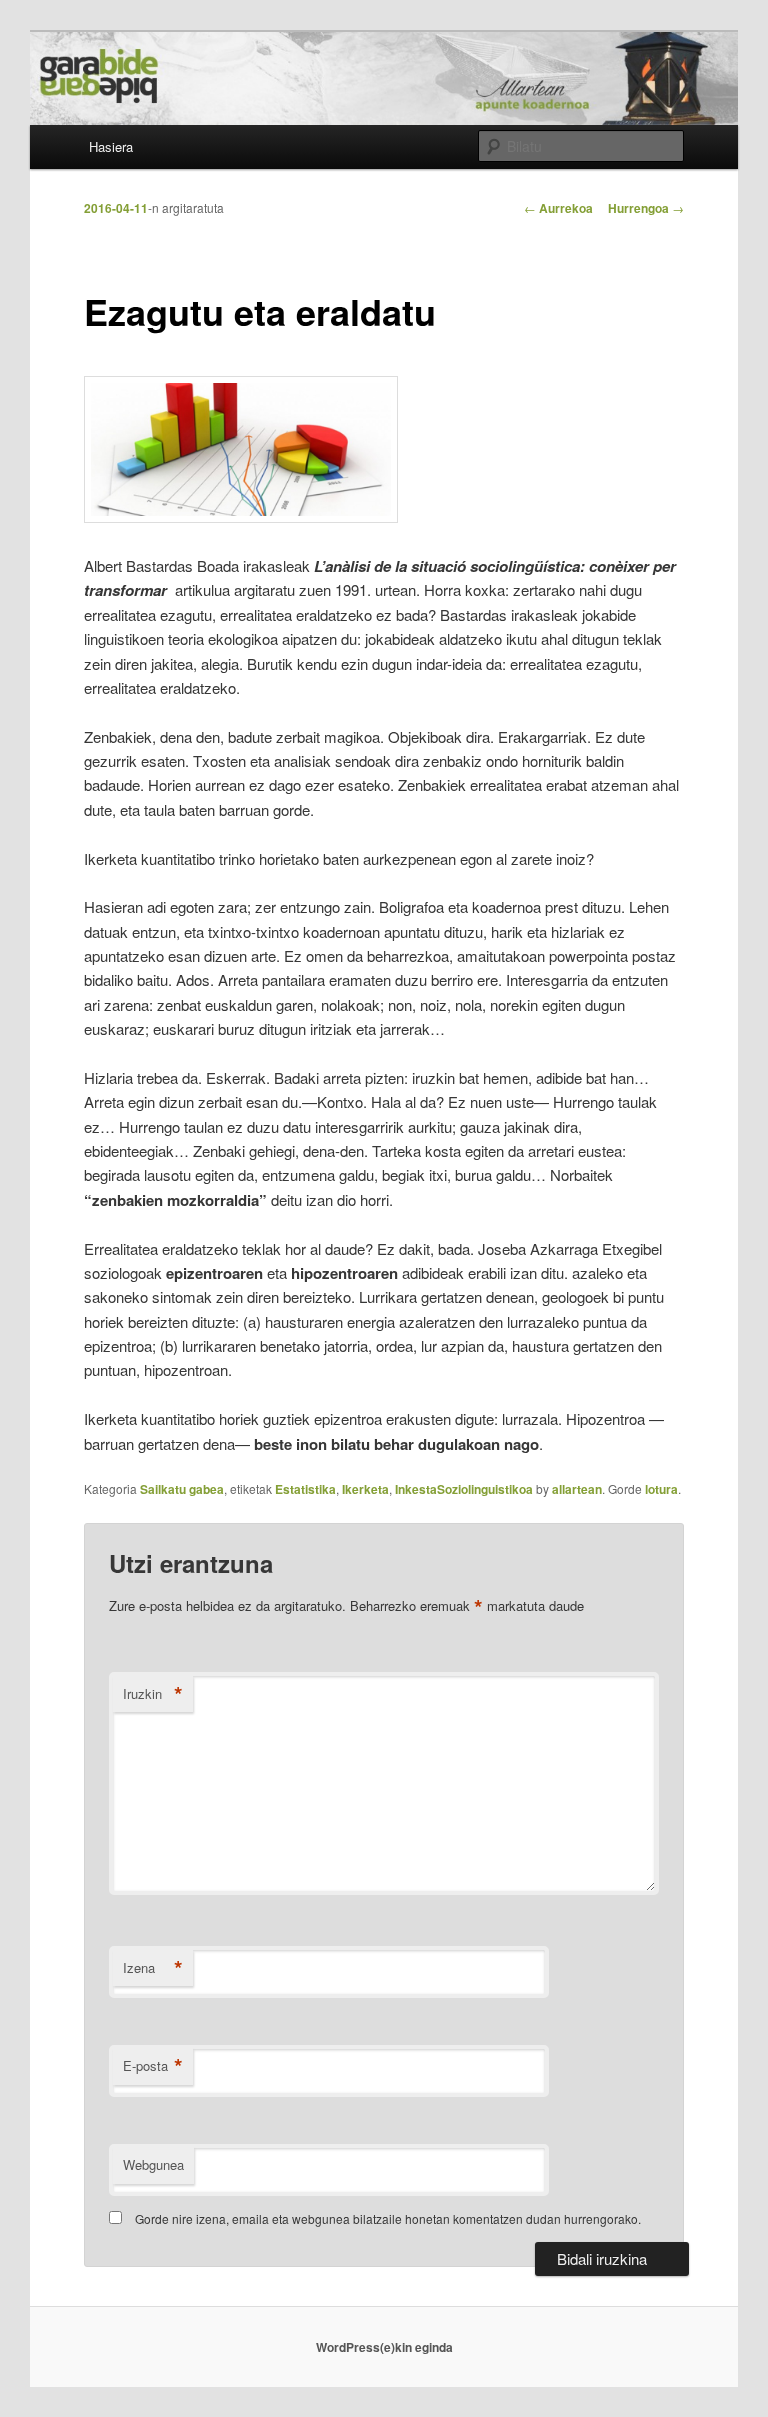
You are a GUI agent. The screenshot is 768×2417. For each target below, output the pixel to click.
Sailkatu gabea (182, 1489)
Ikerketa (365, 1489)
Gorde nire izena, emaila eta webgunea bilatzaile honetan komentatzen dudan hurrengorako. (388, 2218)
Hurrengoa (646, 208)
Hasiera (111, 146)
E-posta (153, 2066)
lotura (661, 1489)
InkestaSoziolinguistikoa (464, 1489)
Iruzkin (153, 1694)
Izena (153, 1968)
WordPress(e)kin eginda (384, 2347)
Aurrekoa (558, 208)
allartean (577, 1489)
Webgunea (153, 2164)
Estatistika (305, 1489)
